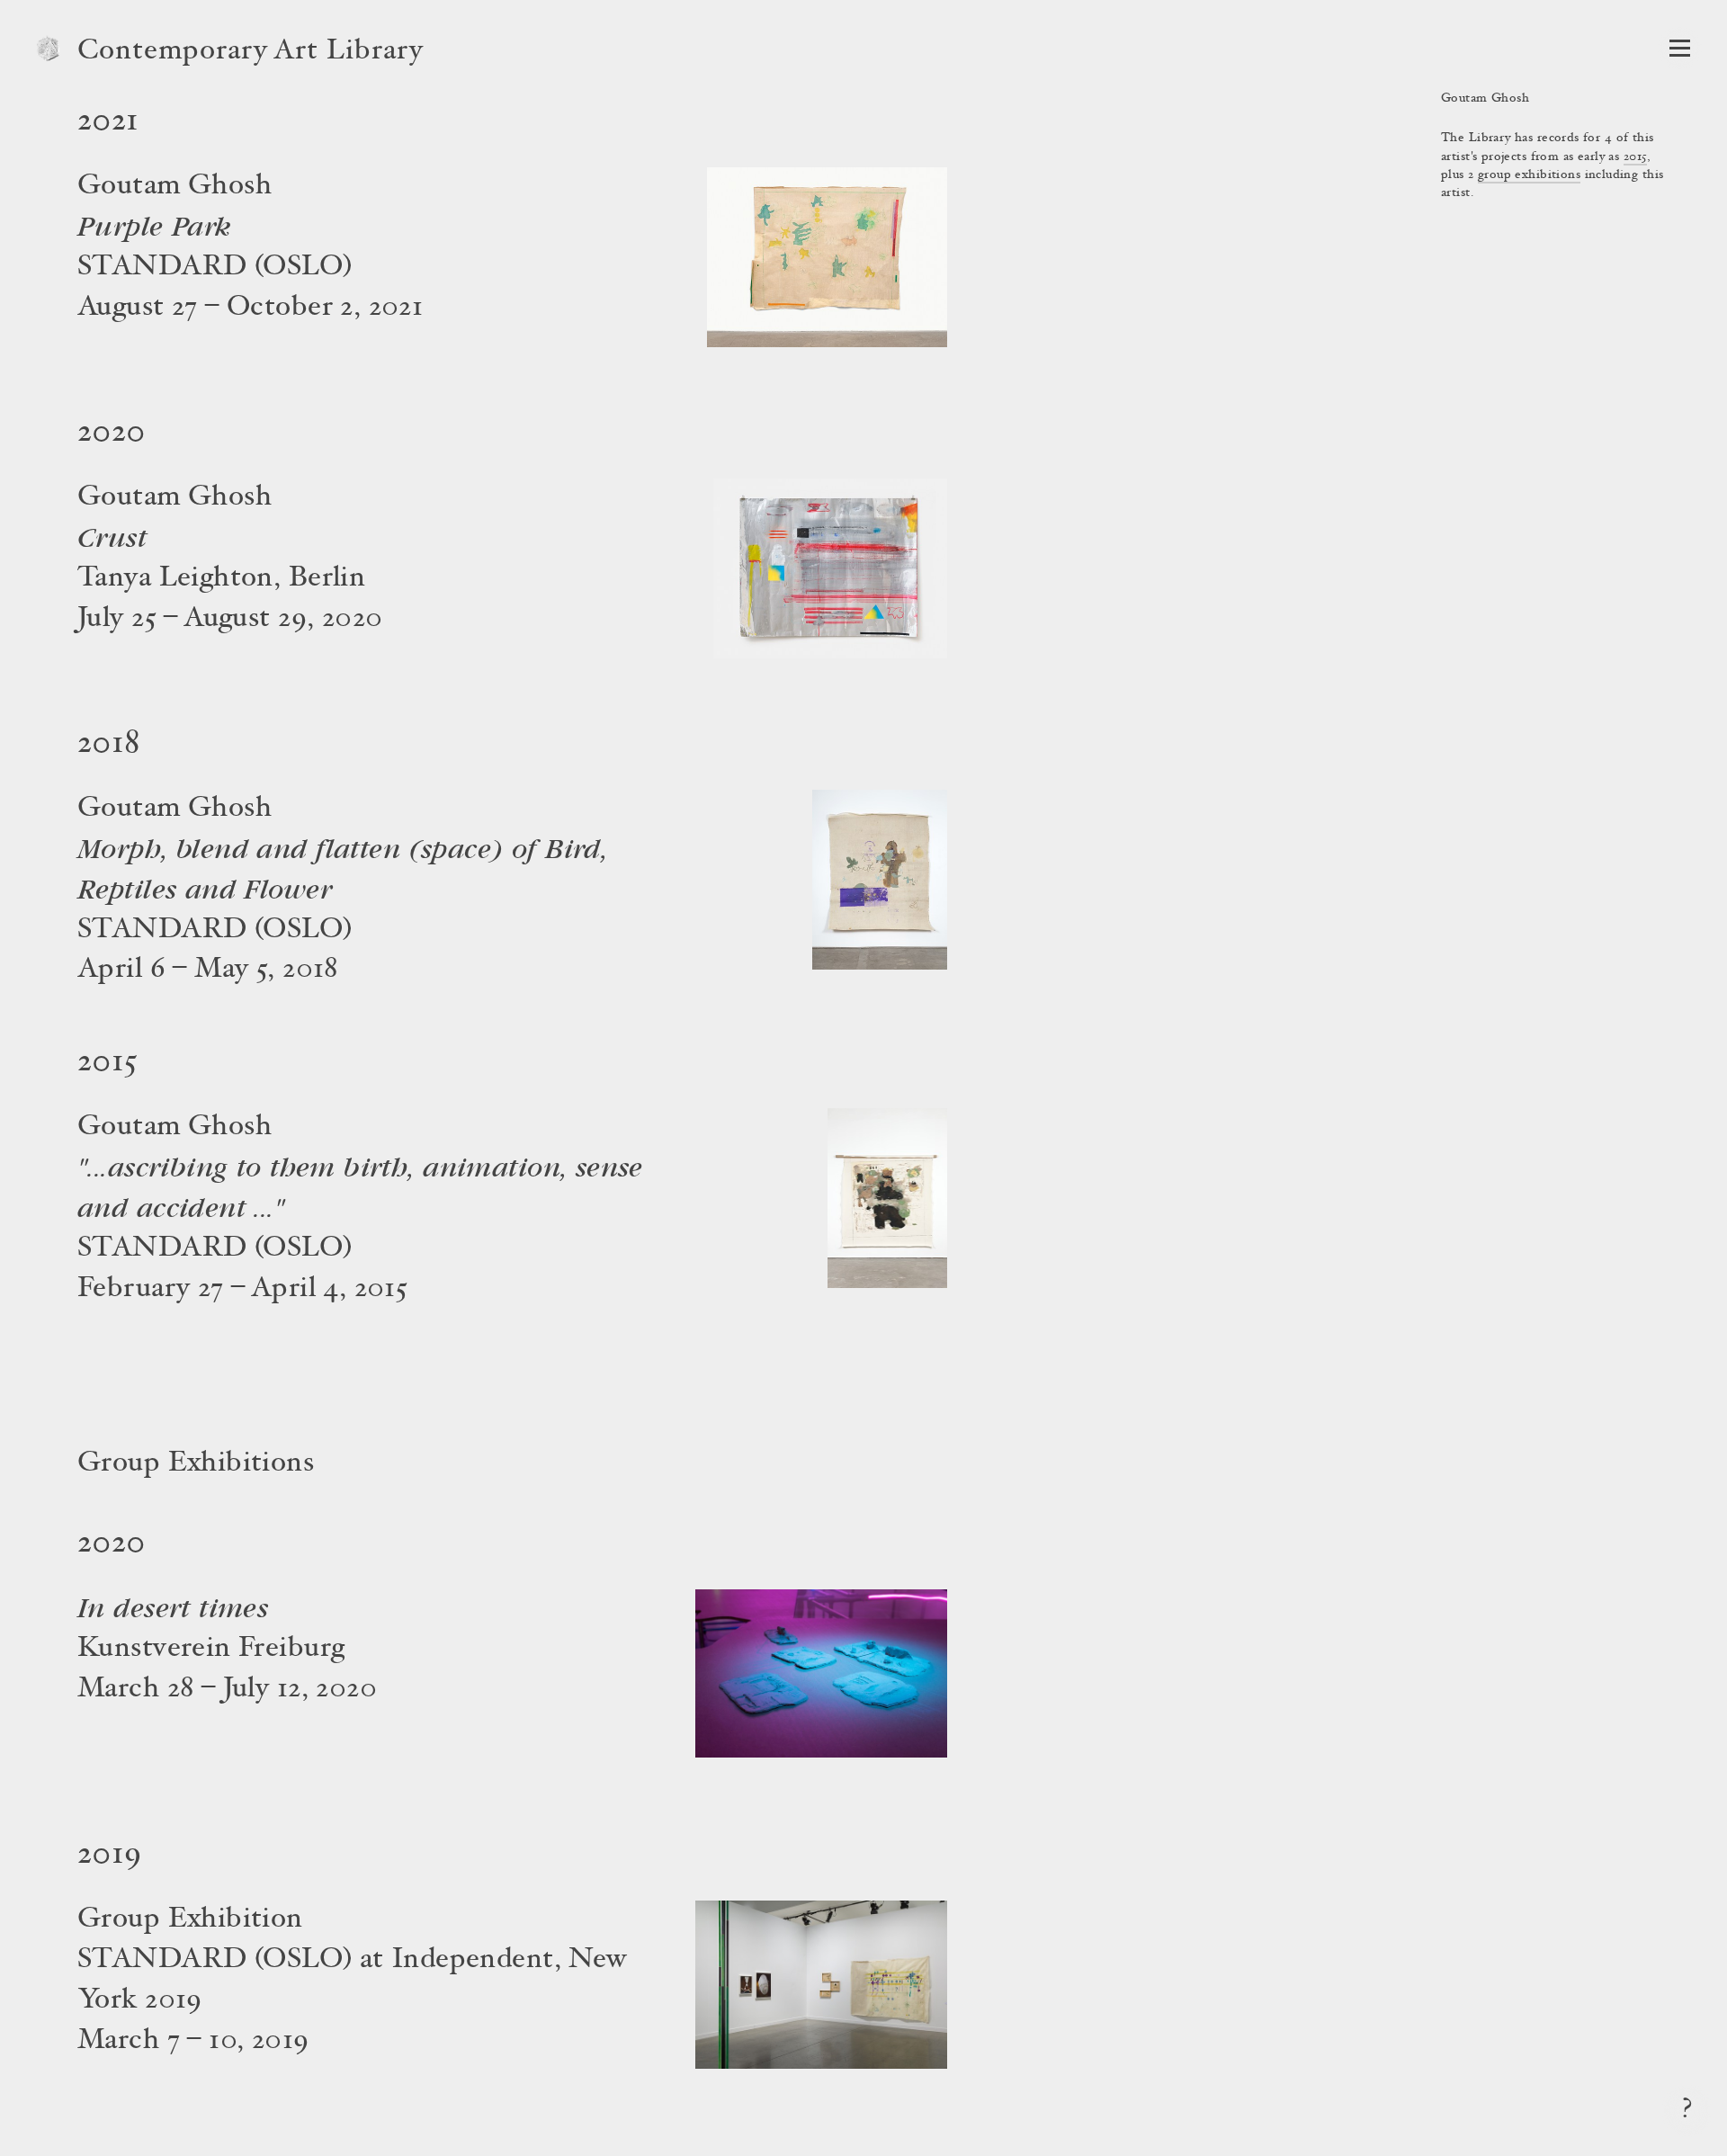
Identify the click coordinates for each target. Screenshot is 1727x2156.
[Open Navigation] (1680, 48)
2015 (1636, 157)
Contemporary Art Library (251, 52)
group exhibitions (1529, 175)
